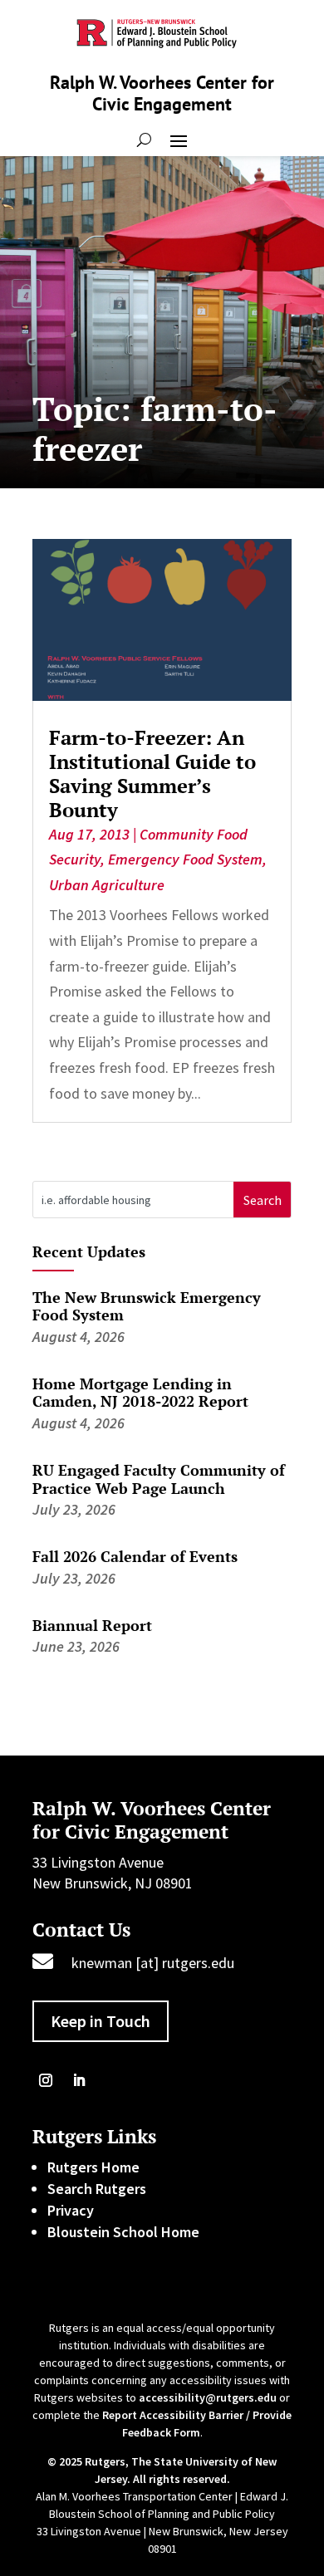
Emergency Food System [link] (185, 859)
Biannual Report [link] (92, 1625)
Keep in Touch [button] (101, 2021)
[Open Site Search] (144, 140)
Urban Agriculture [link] (107, 885)
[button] (179, 140)
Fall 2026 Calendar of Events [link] (135, 1556)
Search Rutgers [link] (97, 2189)
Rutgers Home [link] (93, 2167)
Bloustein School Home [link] (123, 2232)
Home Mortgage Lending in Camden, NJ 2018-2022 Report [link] (140, 1393)
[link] (162, 620)
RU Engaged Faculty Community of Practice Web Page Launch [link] (159, 1479)
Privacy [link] (71, 2210)
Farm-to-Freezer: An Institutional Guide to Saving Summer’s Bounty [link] (152, 773)
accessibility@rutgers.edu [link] (208, 2397)
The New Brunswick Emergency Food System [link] (147, 1306)
